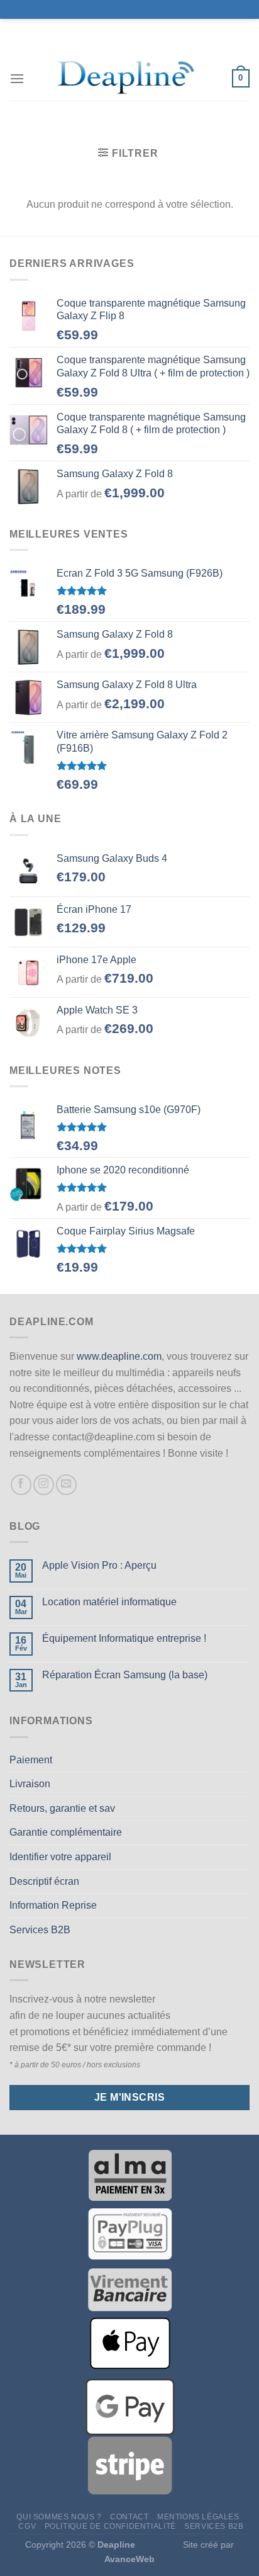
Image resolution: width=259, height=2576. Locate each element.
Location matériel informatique (109, 1602)
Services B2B (40, 1930)
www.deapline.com (119, 1356)
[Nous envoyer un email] (66, 1485)
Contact (129, 2517)
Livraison (30, 1784)
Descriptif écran (44, 1881)
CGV (27, 2526)
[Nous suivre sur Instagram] (44, 1485)
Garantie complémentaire (66, 1832)
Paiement (31, 1760)
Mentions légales (198, 2517)
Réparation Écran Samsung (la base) (125, 1675)
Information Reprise (53, 1905)
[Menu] (17, 78)
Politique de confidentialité (110, 2526)
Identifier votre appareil (60, 1857)
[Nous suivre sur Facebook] (21, 1485)
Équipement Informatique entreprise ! (124, 1638)
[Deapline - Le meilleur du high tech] (128, 79)
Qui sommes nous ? (59, 2517)
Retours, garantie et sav (62, 1808)
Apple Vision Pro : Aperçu (99, 1565)
